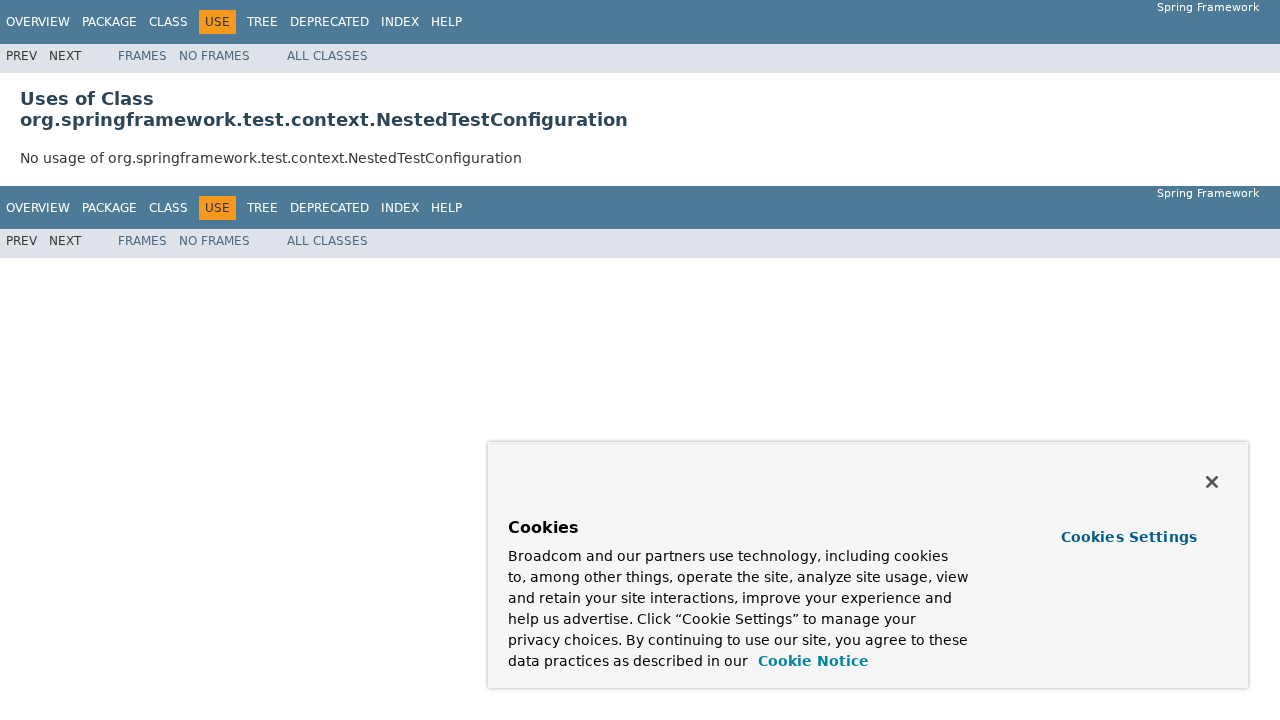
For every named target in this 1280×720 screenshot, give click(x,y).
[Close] (1212, 482)
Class (168, 22)
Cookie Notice (811, 661)
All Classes (327, 56)
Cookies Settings (1129, 537)
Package (109, 22)
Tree (262, 22)
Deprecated (329, 22)
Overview (38, 22)
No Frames (214, 56)
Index (400, 22)
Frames (142, 56)
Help (446, 22)
